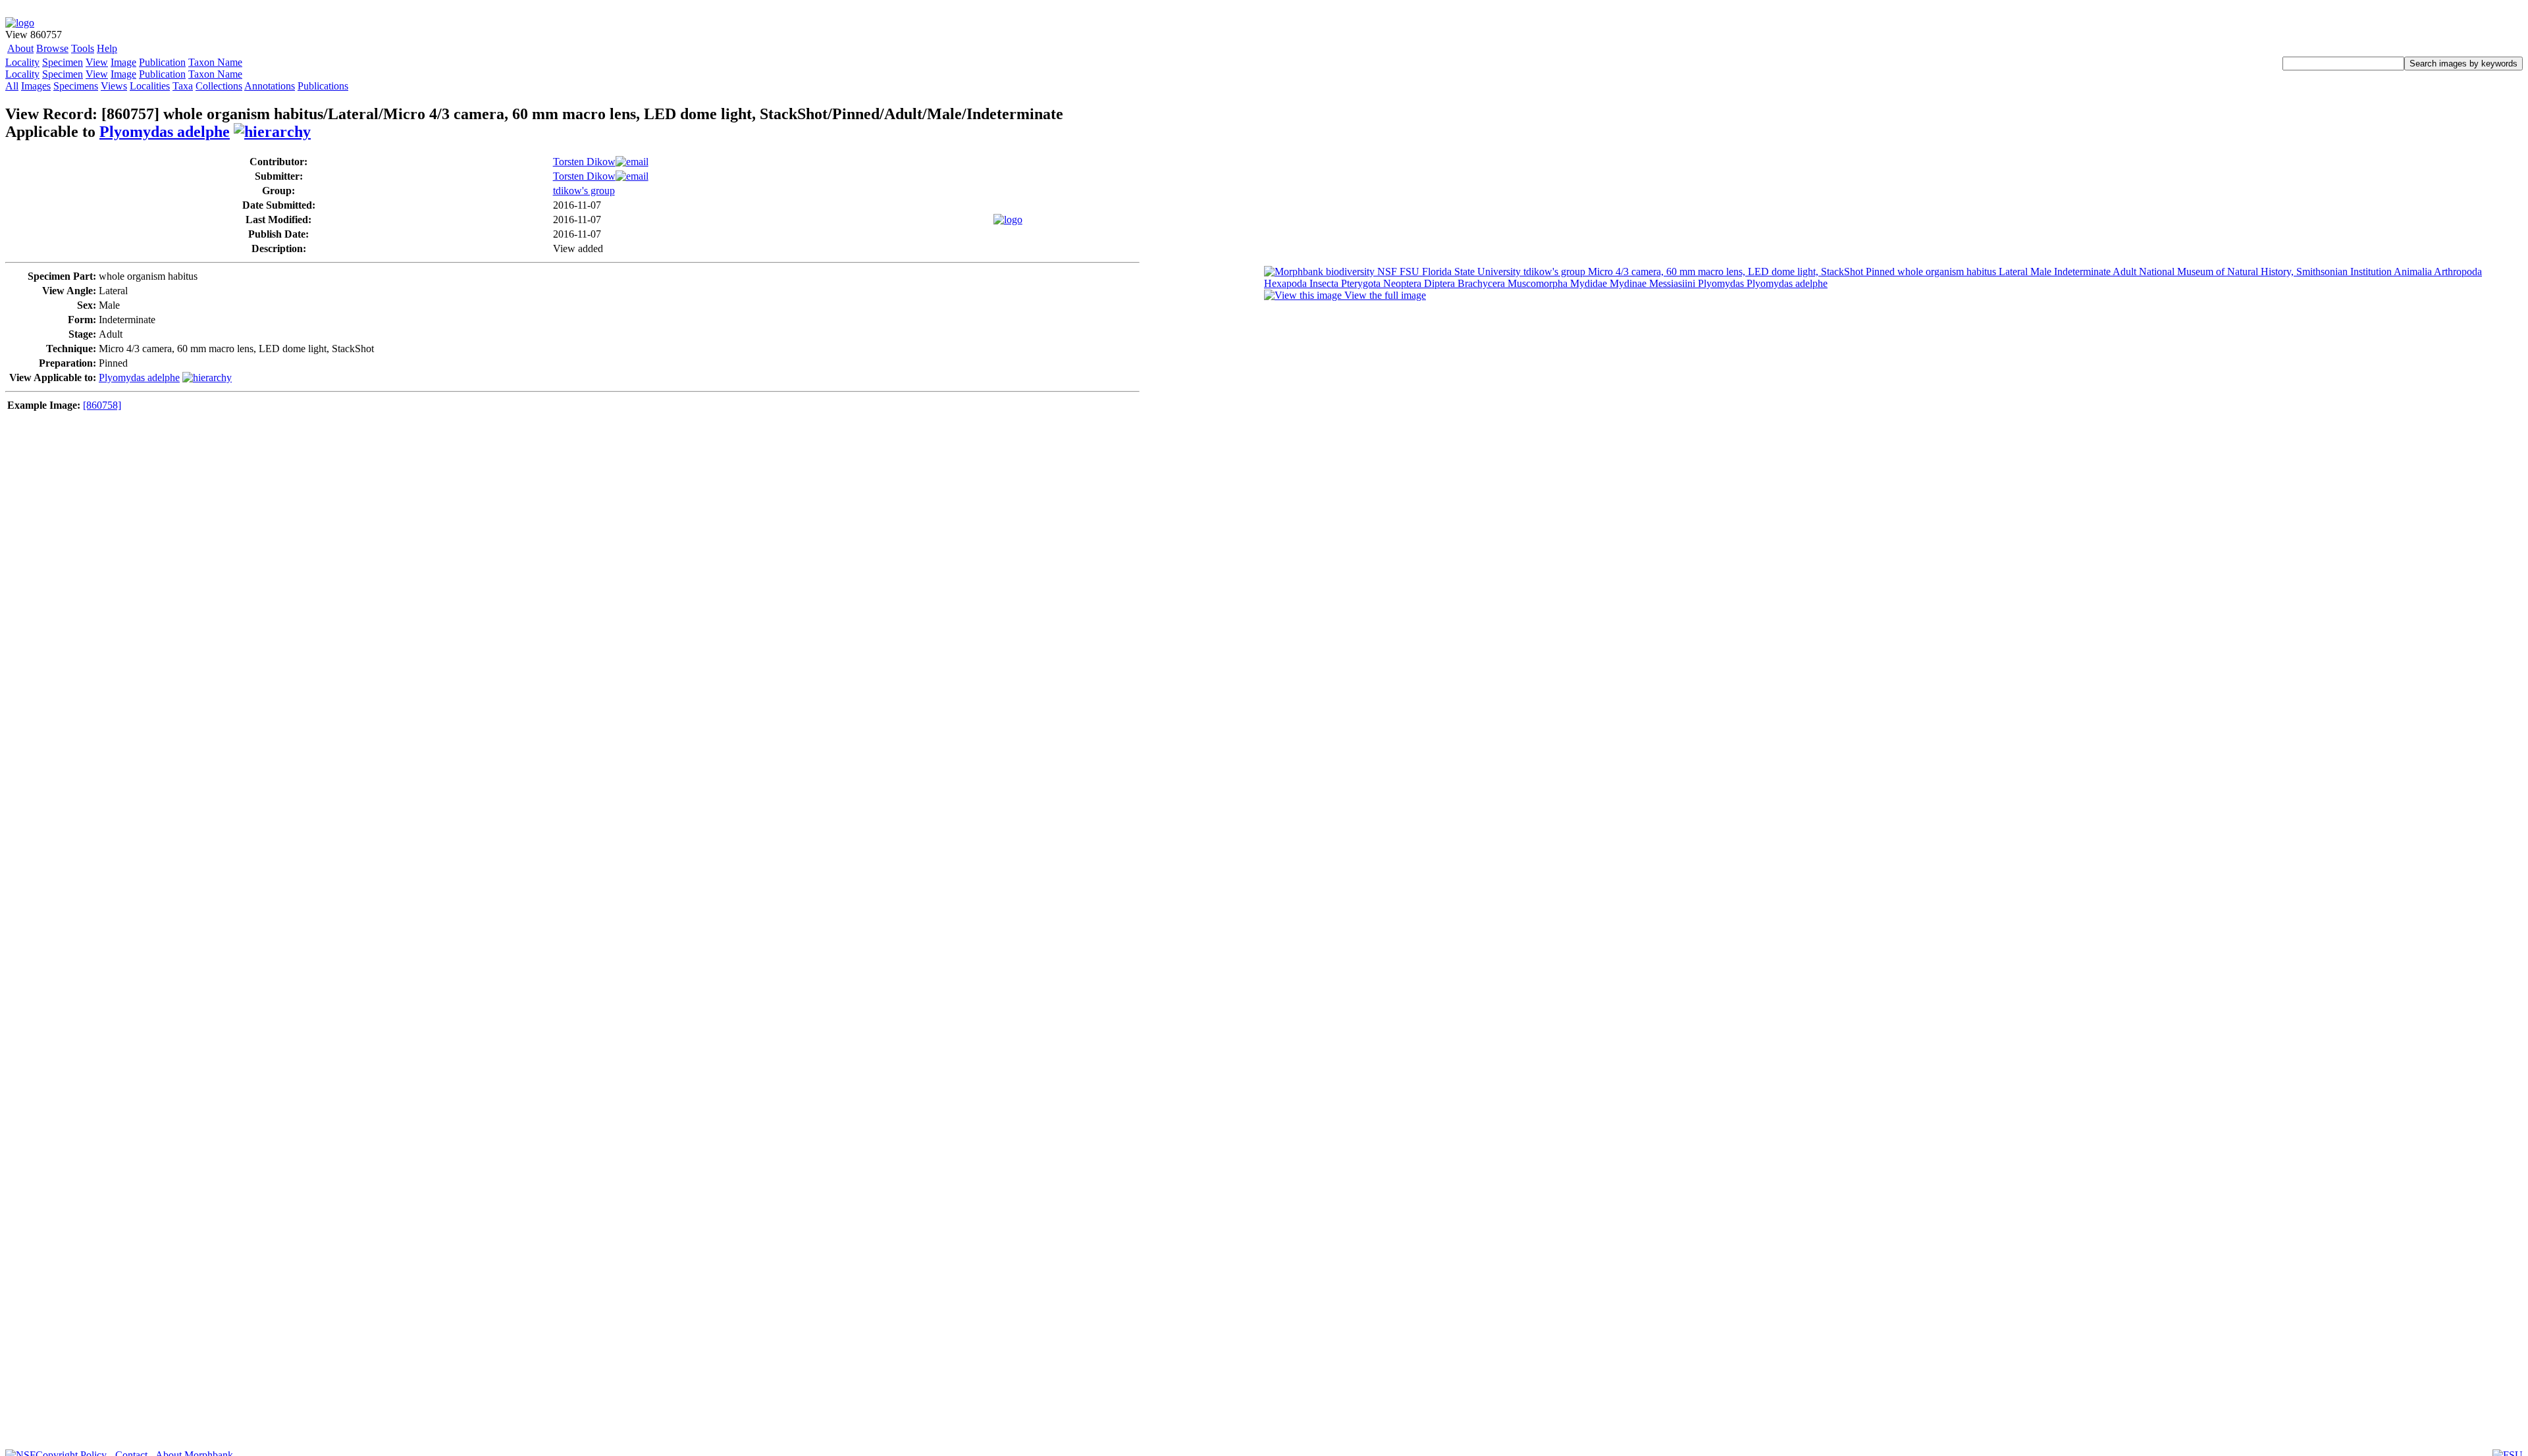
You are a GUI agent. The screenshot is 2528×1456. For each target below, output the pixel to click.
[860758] (102, 405)
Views (114, 86)
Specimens (76, 86)
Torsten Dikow (584, 162)
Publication (162, 62)
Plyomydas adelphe (165, 132)
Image (123, 62)
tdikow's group (584, 191)
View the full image (1384, 295)
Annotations (270, 86)
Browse (52, 48)
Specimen (63, 62)
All (12, 86)
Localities (150, 86)
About (20, 48)
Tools (83, 48)
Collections (219, 86)
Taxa (183, 86)
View (97, 62)
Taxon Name (215, 62)
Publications (323, 86)
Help (107, 48)
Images (36, 86)
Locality (22, 62)
